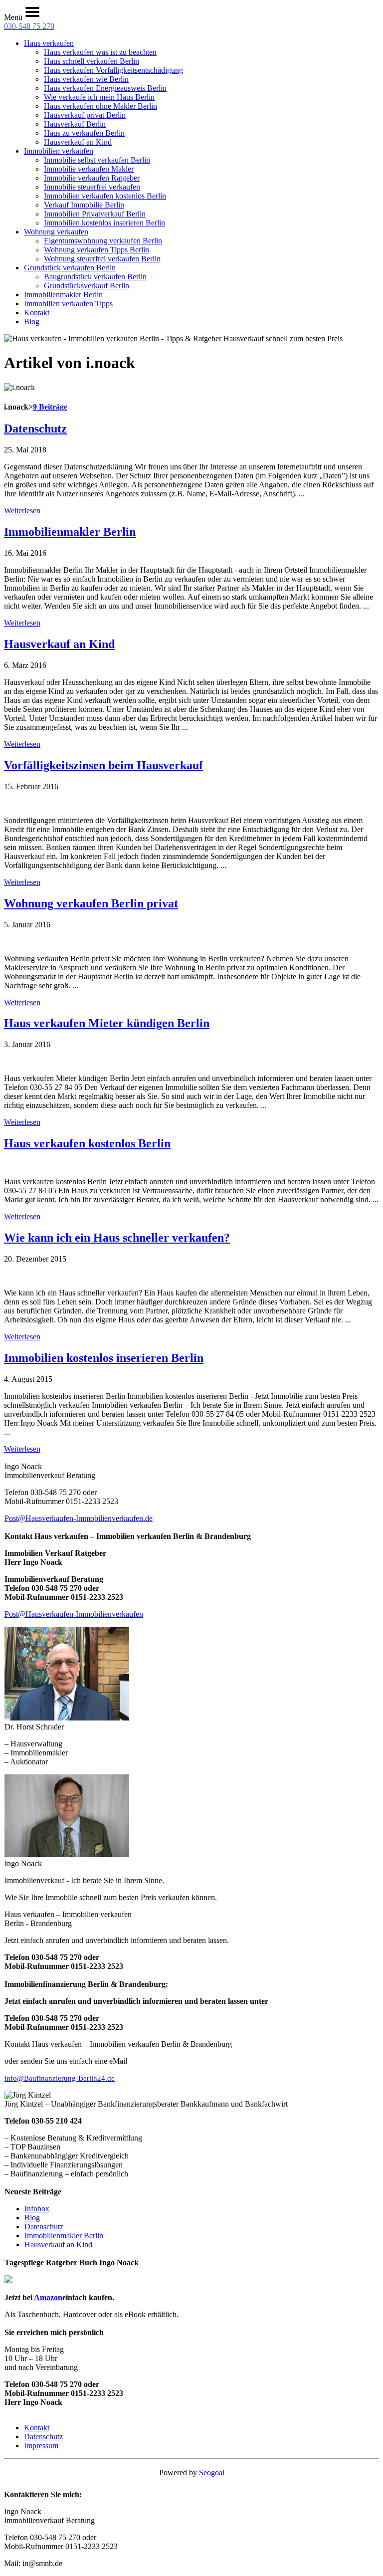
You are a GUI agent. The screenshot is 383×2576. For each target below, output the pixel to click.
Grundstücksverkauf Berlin (87, 286)
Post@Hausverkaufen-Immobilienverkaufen (74, 1614)
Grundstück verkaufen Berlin (70, 268)
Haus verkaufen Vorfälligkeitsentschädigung (113, 70)
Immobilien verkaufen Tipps (68, 304)
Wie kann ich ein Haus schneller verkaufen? (117, 1238)
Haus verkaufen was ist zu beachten (100, 52)
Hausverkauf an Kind (78, 142)
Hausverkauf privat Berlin (85, 115)
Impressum (41, 2446)
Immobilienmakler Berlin (63, 295)
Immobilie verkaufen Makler (89, 169)
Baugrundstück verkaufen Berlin (95, 277)
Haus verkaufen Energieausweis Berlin (105, 88)
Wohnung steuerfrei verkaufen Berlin (102, 259)
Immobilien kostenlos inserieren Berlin (104, 223)
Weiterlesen (22, 511)
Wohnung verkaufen (56, 232)
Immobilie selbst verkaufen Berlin (97, 160)
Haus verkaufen (49, 43)
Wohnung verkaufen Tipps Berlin (96, 250)
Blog (32, 322)
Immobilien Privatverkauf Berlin (95, 214)
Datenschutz (35, 429)
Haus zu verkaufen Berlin (84, 133)
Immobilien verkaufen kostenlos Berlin (105, 196)
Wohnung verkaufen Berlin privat (91, 903)
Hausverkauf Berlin (75, 124)
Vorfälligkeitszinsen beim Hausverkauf (103, 765)
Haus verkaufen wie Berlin (86, 79)
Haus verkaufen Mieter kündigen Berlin (107, 1023)
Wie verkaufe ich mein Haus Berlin (99, 97)
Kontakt (37, 313)
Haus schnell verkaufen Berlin (92, 61)
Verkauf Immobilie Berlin (84, 205)
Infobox (37, 2209)
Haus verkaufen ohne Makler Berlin (100, 106)
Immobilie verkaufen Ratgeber (92, 178)
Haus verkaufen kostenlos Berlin (87, 1143)
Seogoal (212, 2472)
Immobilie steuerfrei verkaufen (92, 187)
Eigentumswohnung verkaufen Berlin (103, 241)
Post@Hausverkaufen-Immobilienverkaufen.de (79, 1518)
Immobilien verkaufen (59, 151)
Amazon (48, 2297)
